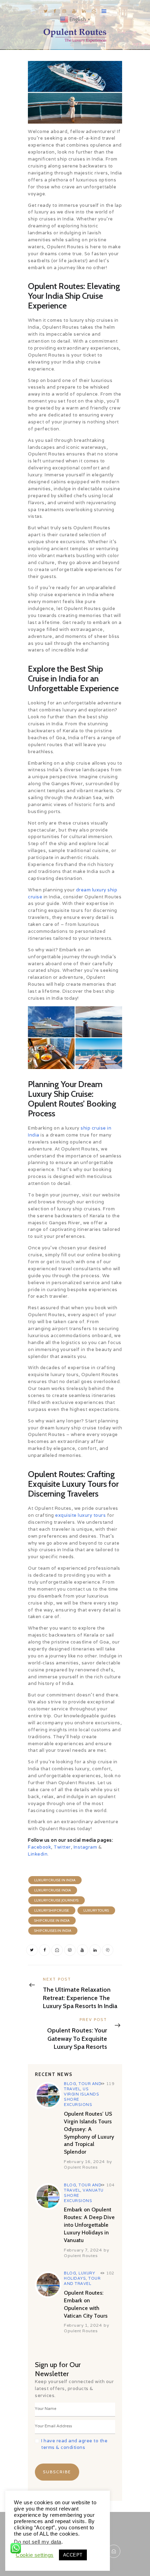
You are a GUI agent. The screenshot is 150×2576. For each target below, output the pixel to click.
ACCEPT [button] (73, 2555)
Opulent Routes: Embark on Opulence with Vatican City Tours (86, 2304)
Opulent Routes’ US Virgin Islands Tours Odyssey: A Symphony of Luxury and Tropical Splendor (89, 2133)
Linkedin (38, 1854)
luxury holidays (79, 2276)
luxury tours (96, 1910)
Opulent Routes (81, 2167)
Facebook (39, 1847)
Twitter (62, 1847)
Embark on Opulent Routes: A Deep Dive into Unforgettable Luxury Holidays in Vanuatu (89, 2225)
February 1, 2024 (83, 2325)
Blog (70, 2084)
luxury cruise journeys (56, 1900)
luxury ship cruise (52, 1910)
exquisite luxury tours (80, 1515)
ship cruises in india (53, 1931)
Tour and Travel (82, 2281)
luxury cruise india (52, 1890)
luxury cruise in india (55, 1880)
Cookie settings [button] (35, 2555)
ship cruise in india (52, 1921)
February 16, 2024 (84, 2161)
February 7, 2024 (83, 2250)
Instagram (85, 1847)
